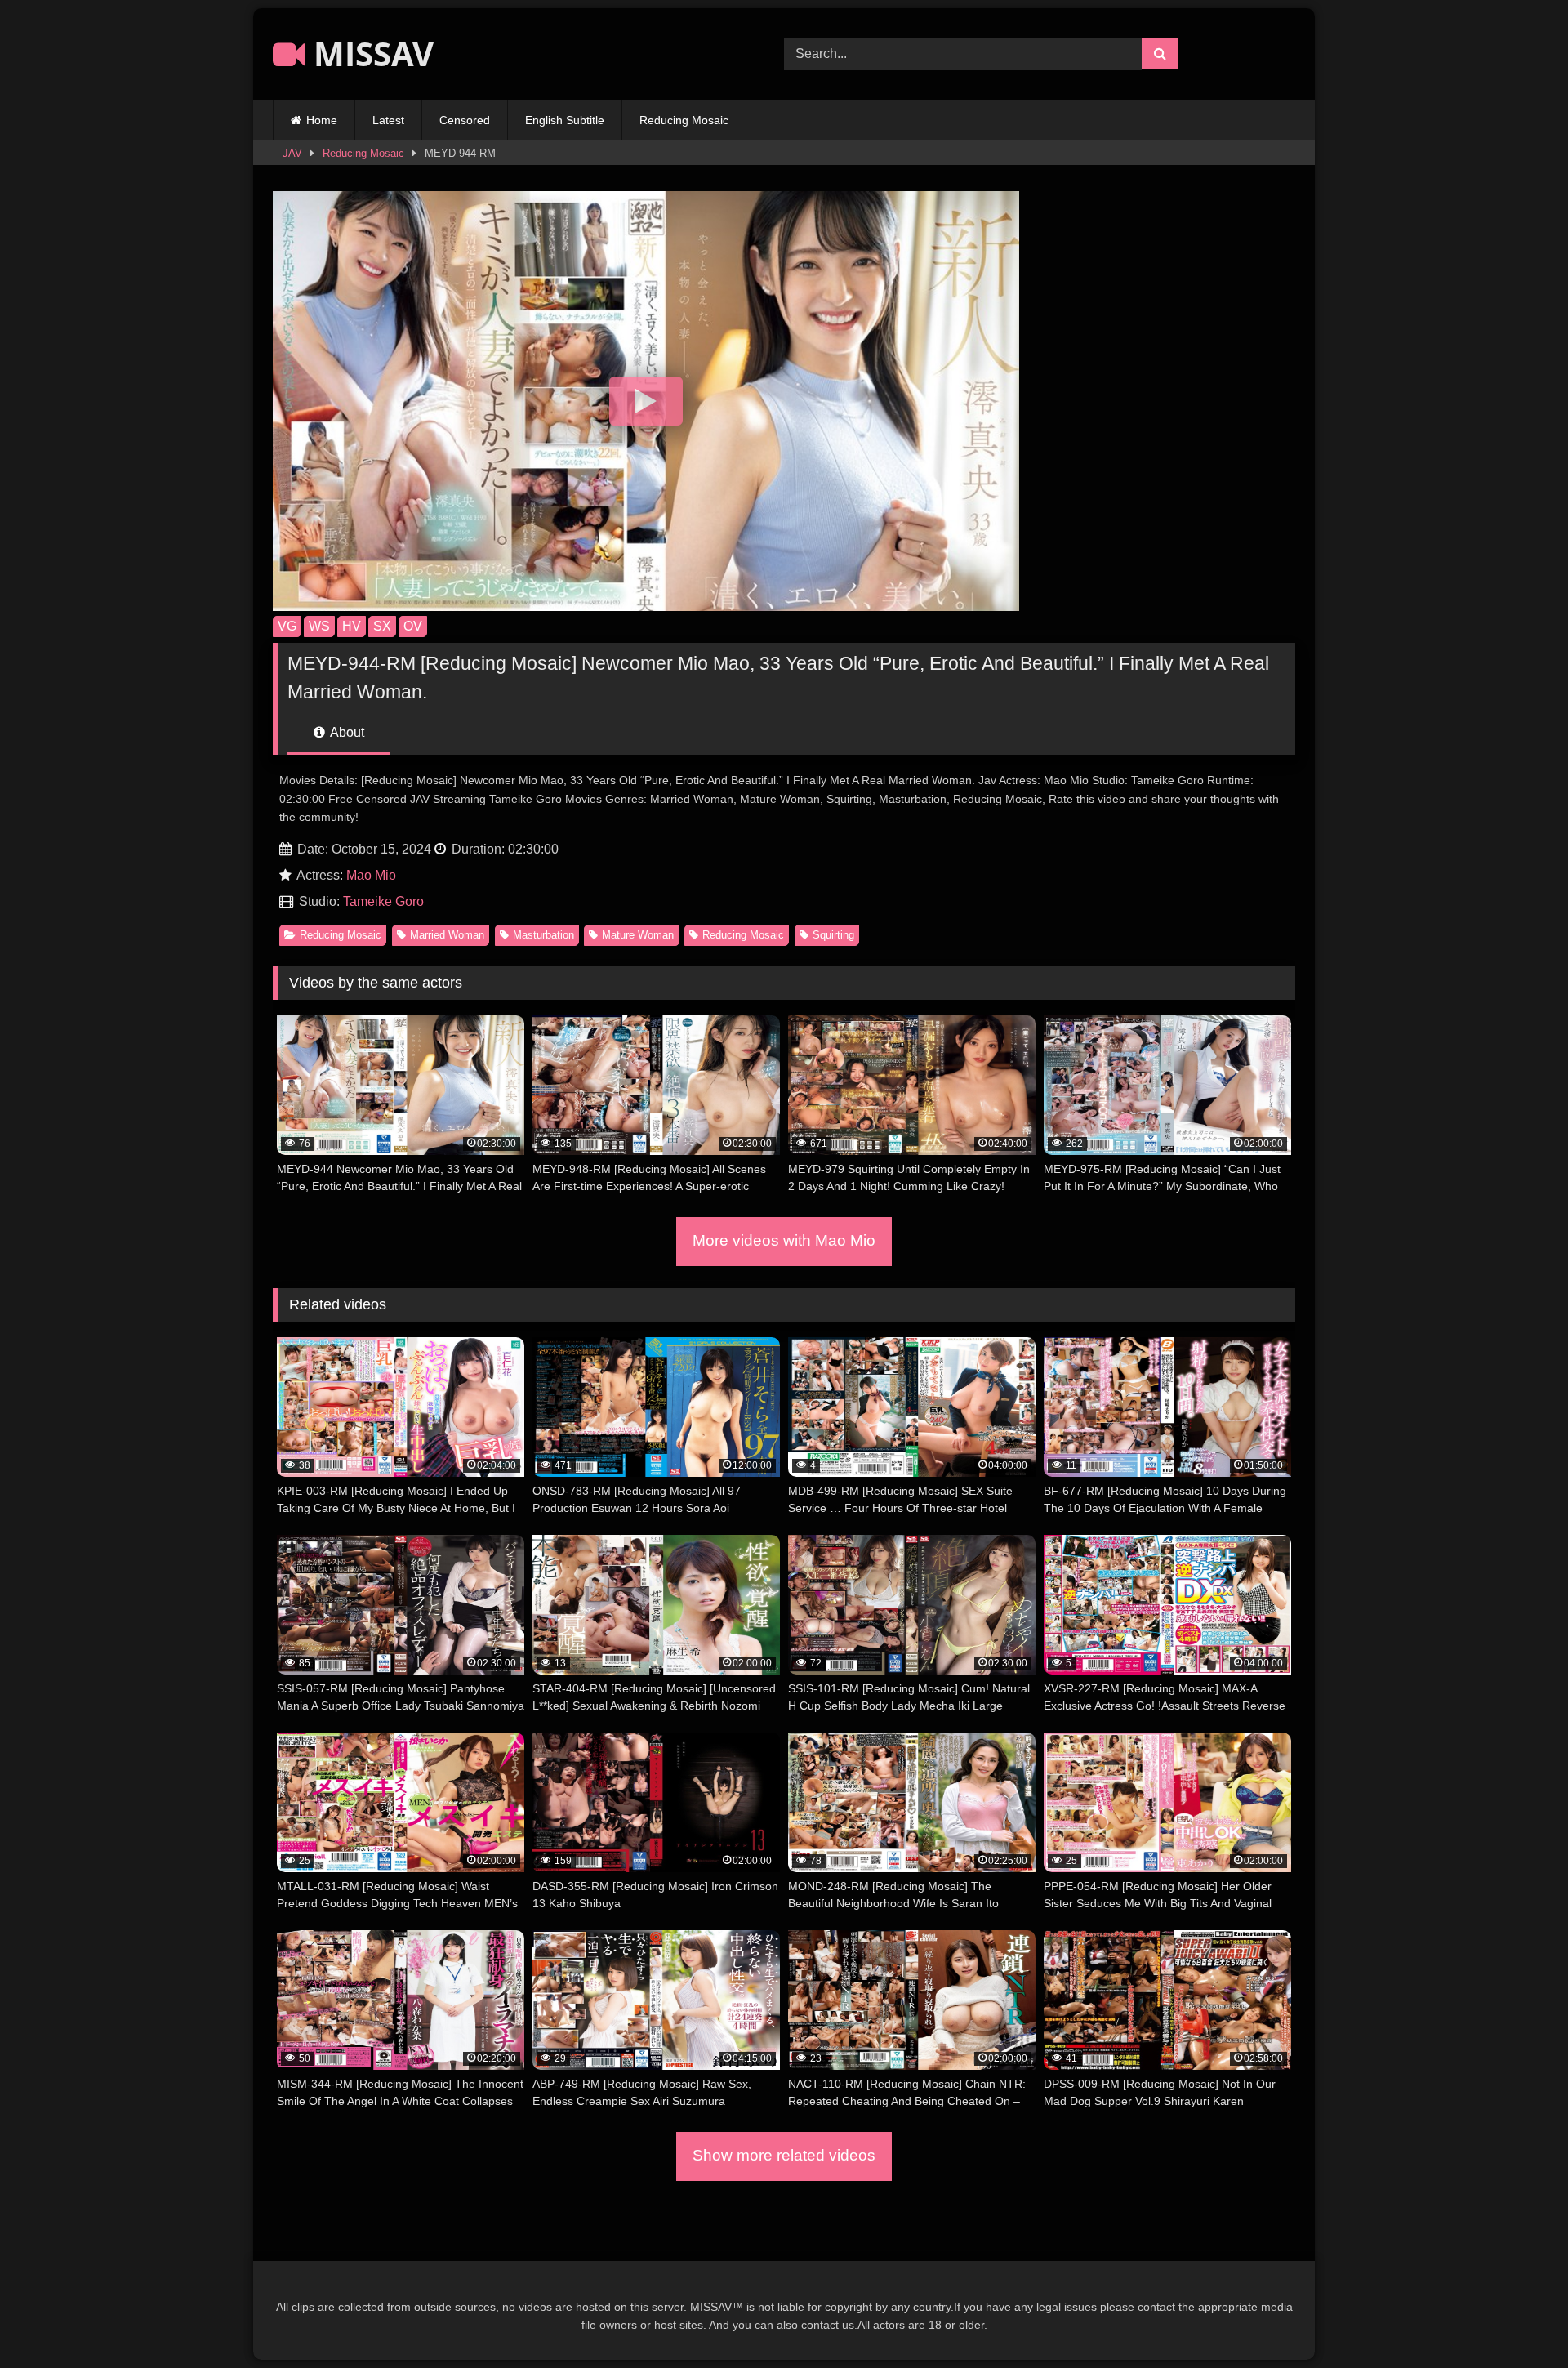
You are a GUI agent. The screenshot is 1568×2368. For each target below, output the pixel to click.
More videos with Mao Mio (784, 1240)
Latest (388, 120)
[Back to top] (1517, 2319)
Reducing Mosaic (684, 120)
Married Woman (447, 935)
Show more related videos (784, 2155)
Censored (465, 120)
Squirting (833, 935)
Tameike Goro (383, 901)
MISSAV (370, 54)
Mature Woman (638, 935)
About (346, 732)
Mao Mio (371, 875)
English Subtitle (565, 120)
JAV (292, 153)
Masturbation (543, 935)
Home (322, 120)
